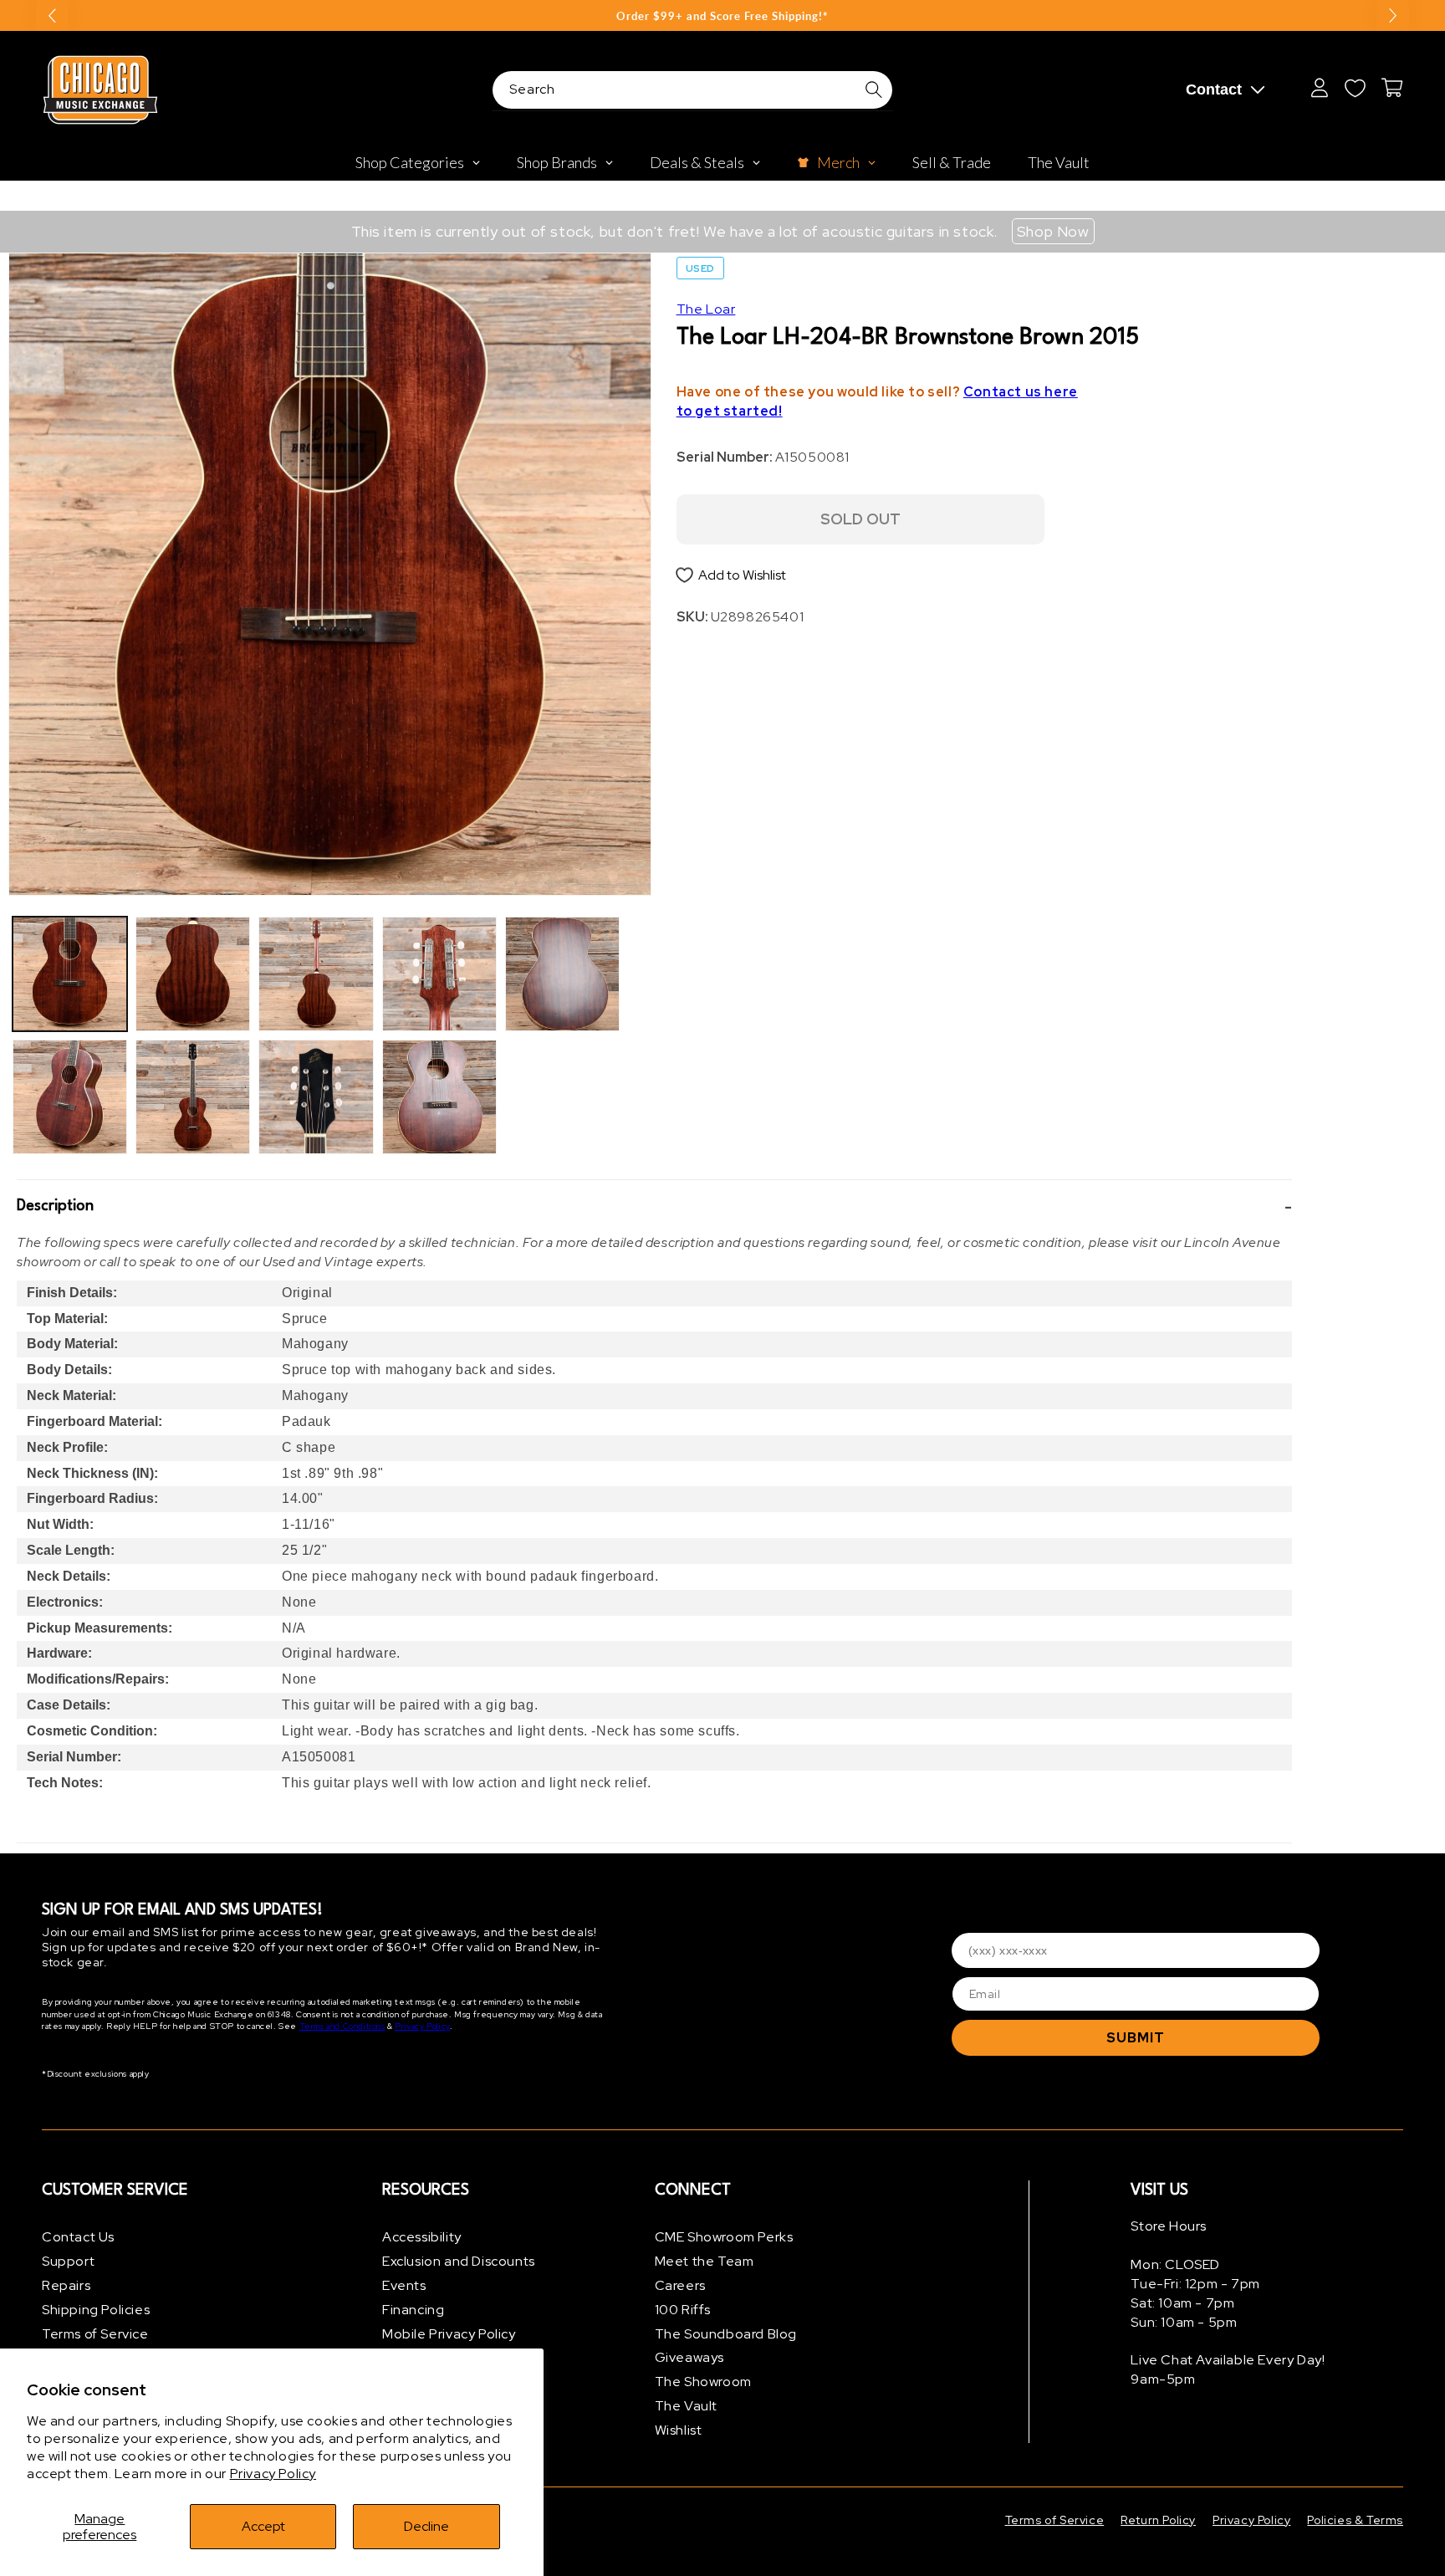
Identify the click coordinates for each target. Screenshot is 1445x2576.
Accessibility (422, 2237)
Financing (413, 2310)
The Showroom (703, 2382)
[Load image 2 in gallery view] (70, 1097)
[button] (654, 1207)
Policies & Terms (1355, 2520)
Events (404, 2285)
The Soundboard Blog (726, 2334)
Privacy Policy (273, 2474)
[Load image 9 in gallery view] (562, 974)
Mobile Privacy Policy (449, 2334)
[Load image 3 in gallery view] (193, 974)
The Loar (706, 309)
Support (68, 2261)
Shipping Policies (96, 2310)
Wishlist (679, 2430)
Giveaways (689, 2357)
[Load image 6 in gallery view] (316, 1097)
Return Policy (1158, 2520)
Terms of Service (95, 2334)
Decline (426, 2526)
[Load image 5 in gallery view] (316, 974)
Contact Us (78, 2237)
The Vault (686, 2406)
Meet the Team (705, 2261)
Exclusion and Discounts (459, 2261)
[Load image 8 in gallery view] (439, 1097)
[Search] (874, 89)
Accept (263, 2526)
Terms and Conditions (342, 2026)
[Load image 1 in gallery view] (70, 974)
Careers (680, 2285)
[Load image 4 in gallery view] (193, 1097)
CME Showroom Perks (724, 2237)
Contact (1214, 89)
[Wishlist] (1355, 88)
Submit (1136, 2038)
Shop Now (1053, 231)
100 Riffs (683, 2310)
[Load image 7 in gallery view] (439, 974)
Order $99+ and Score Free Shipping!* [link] (722, 16)
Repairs (66, 2285)
